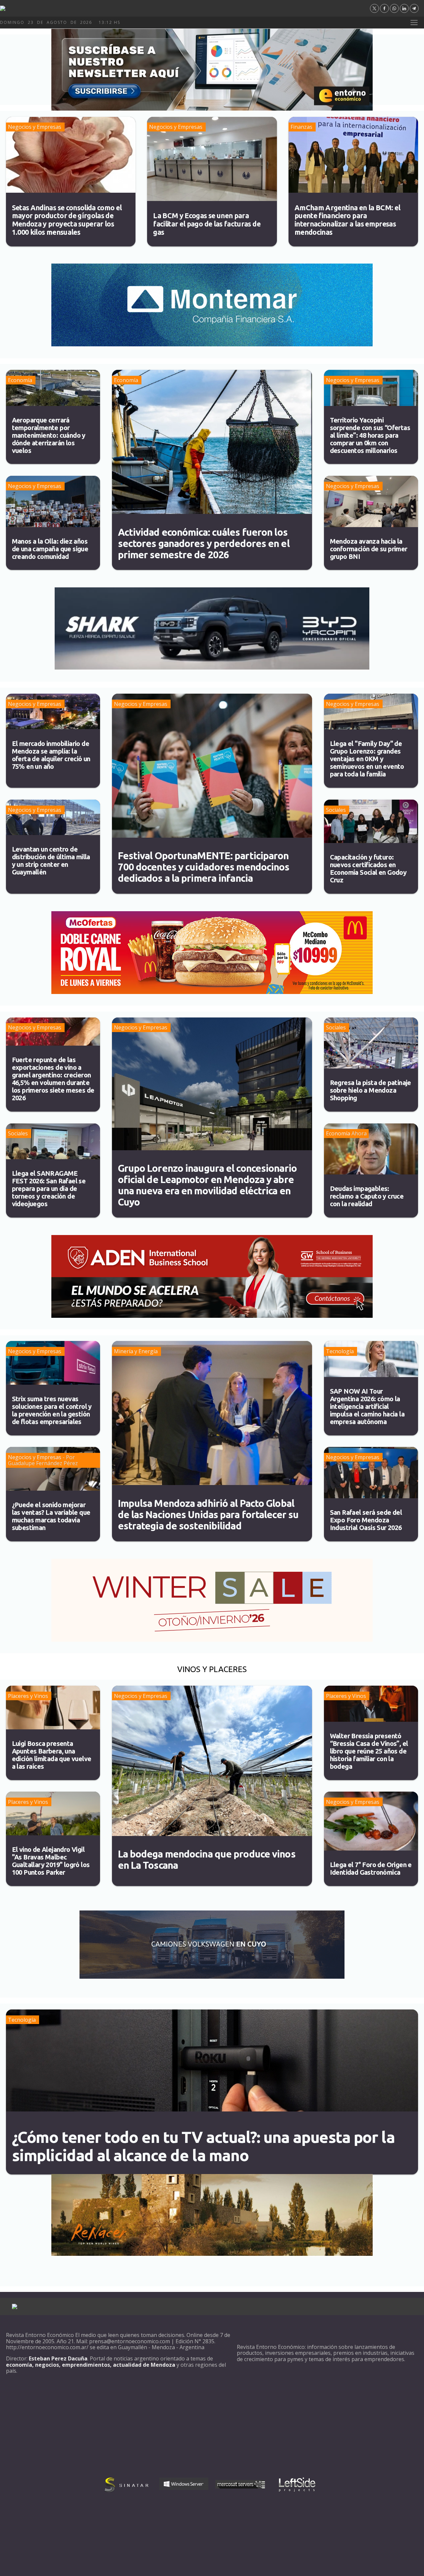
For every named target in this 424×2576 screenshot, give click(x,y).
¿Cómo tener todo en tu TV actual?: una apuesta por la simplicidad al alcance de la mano (203, 2146)
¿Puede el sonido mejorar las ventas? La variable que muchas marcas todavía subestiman (51, 1516)
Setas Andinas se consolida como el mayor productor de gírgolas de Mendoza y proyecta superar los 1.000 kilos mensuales (67, 220)
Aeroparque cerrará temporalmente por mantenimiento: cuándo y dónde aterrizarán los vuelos (49, 435)
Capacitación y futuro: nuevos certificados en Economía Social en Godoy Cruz (368, 868)
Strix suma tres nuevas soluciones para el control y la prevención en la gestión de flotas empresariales (52, 1410)
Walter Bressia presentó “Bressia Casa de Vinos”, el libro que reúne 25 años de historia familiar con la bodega (369, 1751)
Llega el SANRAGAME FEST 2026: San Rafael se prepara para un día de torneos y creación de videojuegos (49, 1189)
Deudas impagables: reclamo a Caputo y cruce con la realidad (367, 1196)
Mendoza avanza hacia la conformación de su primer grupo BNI (369, 549)
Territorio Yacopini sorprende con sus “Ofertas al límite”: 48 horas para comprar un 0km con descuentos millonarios (370, 435)
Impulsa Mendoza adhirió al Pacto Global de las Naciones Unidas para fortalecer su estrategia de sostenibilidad (208, 1514)
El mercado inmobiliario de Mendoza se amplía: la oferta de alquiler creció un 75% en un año (51, 755)
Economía (20, 380)
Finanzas (301, 127)
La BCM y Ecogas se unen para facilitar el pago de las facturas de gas (207, 224)
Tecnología (340, 1351)
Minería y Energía (136, 1351)
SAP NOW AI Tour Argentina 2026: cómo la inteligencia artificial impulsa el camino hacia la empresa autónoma (367, 1406)
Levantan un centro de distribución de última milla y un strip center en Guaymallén (51, 861)
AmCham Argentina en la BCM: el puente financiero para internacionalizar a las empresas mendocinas (347, 220)
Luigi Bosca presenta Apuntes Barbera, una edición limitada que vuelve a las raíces (52, 1755)
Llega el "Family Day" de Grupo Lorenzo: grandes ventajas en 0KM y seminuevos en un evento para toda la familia (367, 759)
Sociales (336, 810)
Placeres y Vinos (28, 1696)
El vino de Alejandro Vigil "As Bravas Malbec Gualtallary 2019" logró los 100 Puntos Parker (51, 1861)
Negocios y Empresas (35, 127)
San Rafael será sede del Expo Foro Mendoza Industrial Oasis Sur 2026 (366, 1520)
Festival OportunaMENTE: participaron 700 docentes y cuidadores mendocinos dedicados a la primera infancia (204, 867)
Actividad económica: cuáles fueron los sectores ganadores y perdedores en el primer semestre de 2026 (204, 543)
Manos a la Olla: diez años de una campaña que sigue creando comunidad (50, 549)
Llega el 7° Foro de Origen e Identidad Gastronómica (371, 1868)
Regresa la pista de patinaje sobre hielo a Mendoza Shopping (371, 1090)
